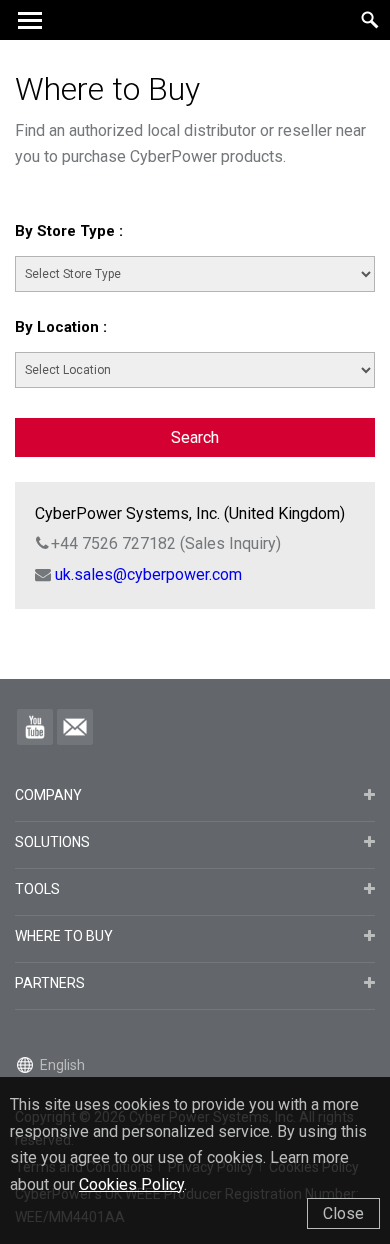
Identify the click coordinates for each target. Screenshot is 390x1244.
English (62, 1065)
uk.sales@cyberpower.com (148, 574)
